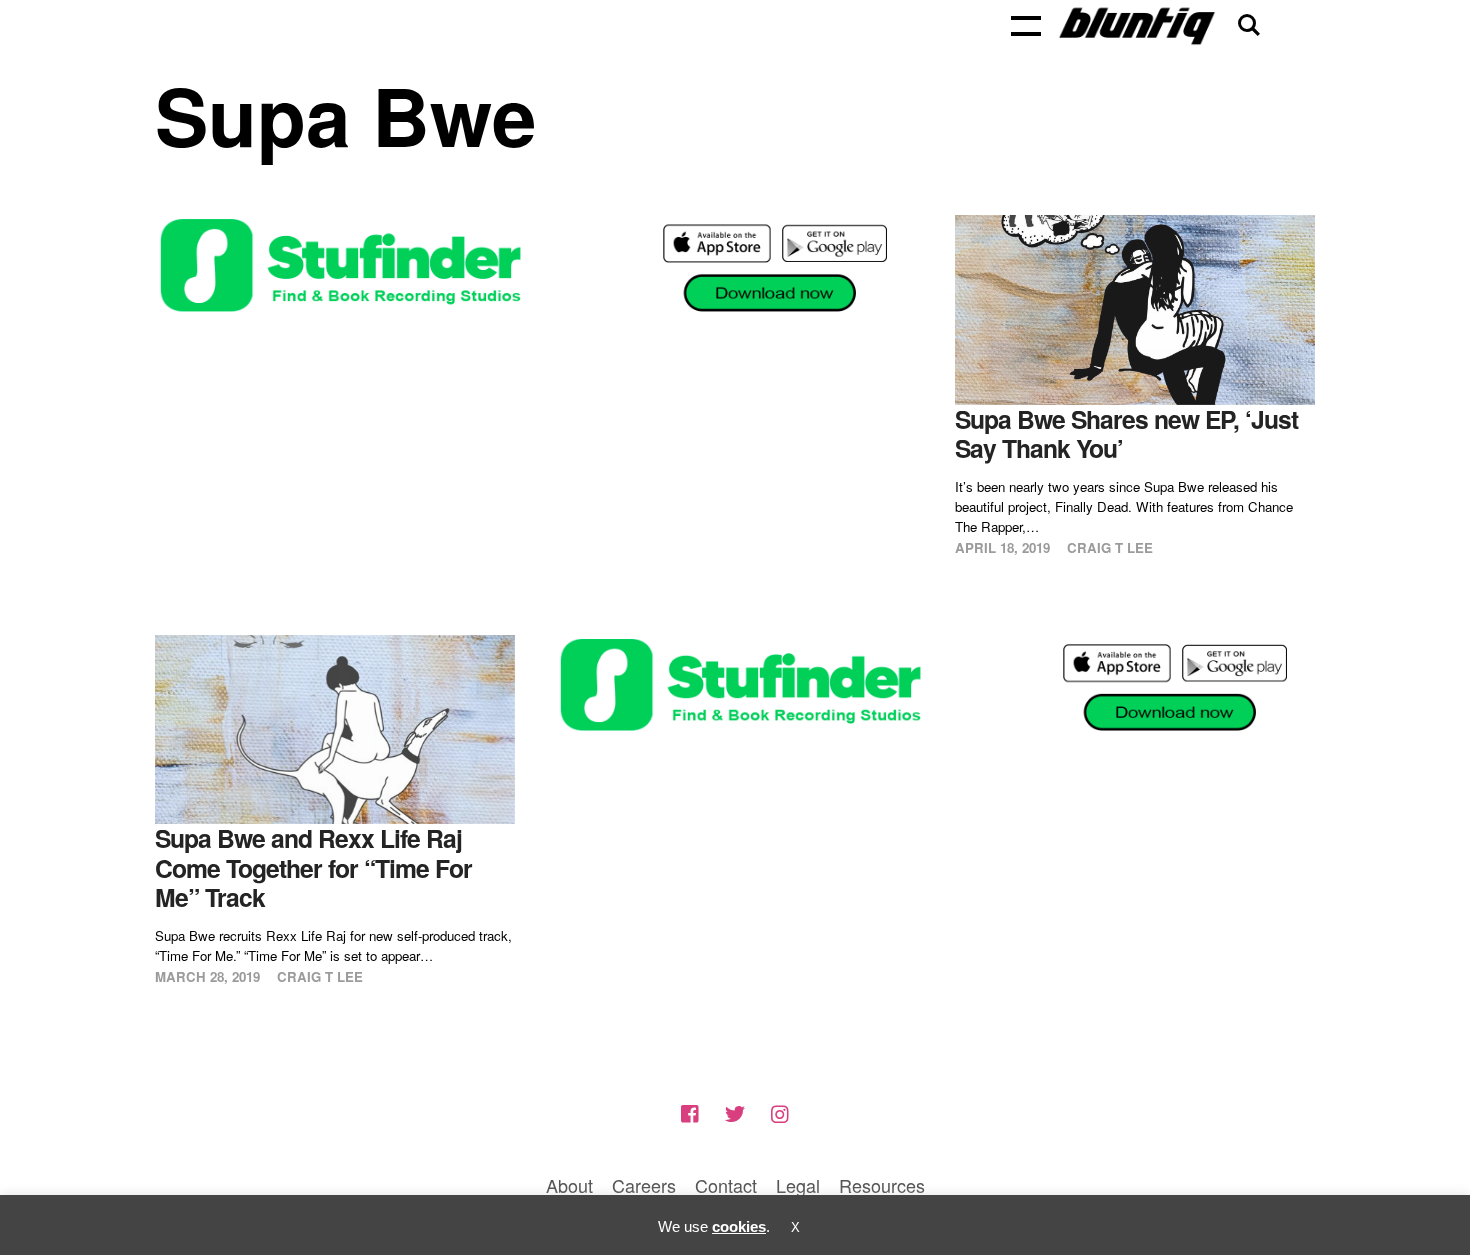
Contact (726, 1185)
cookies (739, 1226)
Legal (798, 1185)
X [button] (795, 1227)
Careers (644, 1185)
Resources (882, 1185)
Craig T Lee (1110, 547)
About (569, 1185)
